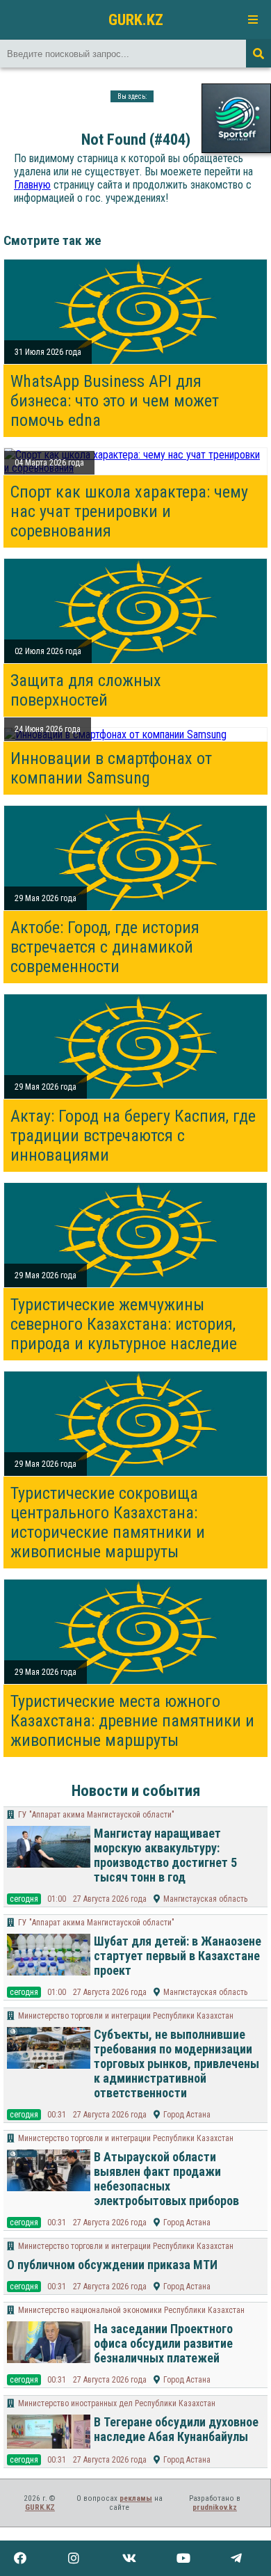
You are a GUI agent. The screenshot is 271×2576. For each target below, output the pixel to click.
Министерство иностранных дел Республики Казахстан (117, 2403)
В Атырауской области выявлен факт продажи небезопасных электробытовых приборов (166, 2179)
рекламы (136, 2498)
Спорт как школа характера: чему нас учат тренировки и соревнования (129, 511)
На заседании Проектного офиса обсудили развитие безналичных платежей (163, 2343)
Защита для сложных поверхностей (86, 690)
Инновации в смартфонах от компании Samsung (111, 768)
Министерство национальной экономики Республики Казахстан (131, 2310)
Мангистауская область (205, 1899)
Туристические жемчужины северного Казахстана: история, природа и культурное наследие (124, 1324)
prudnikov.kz (215, 2507)
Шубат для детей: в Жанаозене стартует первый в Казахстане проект (178, 1956)
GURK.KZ (136, 19)
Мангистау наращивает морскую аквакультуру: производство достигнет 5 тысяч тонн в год (165, 1855)
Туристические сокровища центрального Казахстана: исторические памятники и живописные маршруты (108, 1522)
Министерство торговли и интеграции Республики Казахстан (126, 2016)
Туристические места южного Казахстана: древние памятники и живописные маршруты (132, 1721)
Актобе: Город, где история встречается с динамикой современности (105, 947)
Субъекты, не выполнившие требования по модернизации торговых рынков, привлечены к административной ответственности (176, 2064)
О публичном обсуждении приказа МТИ (112, 2265)
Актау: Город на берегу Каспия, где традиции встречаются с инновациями (133, 1136)
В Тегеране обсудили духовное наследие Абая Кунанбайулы (176, 2429)
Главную (32, 185)
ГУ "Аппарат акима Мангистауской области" (96, 1815)
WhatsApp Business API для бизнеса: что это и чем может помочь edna (115, 401)
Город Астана (187, 2115)
